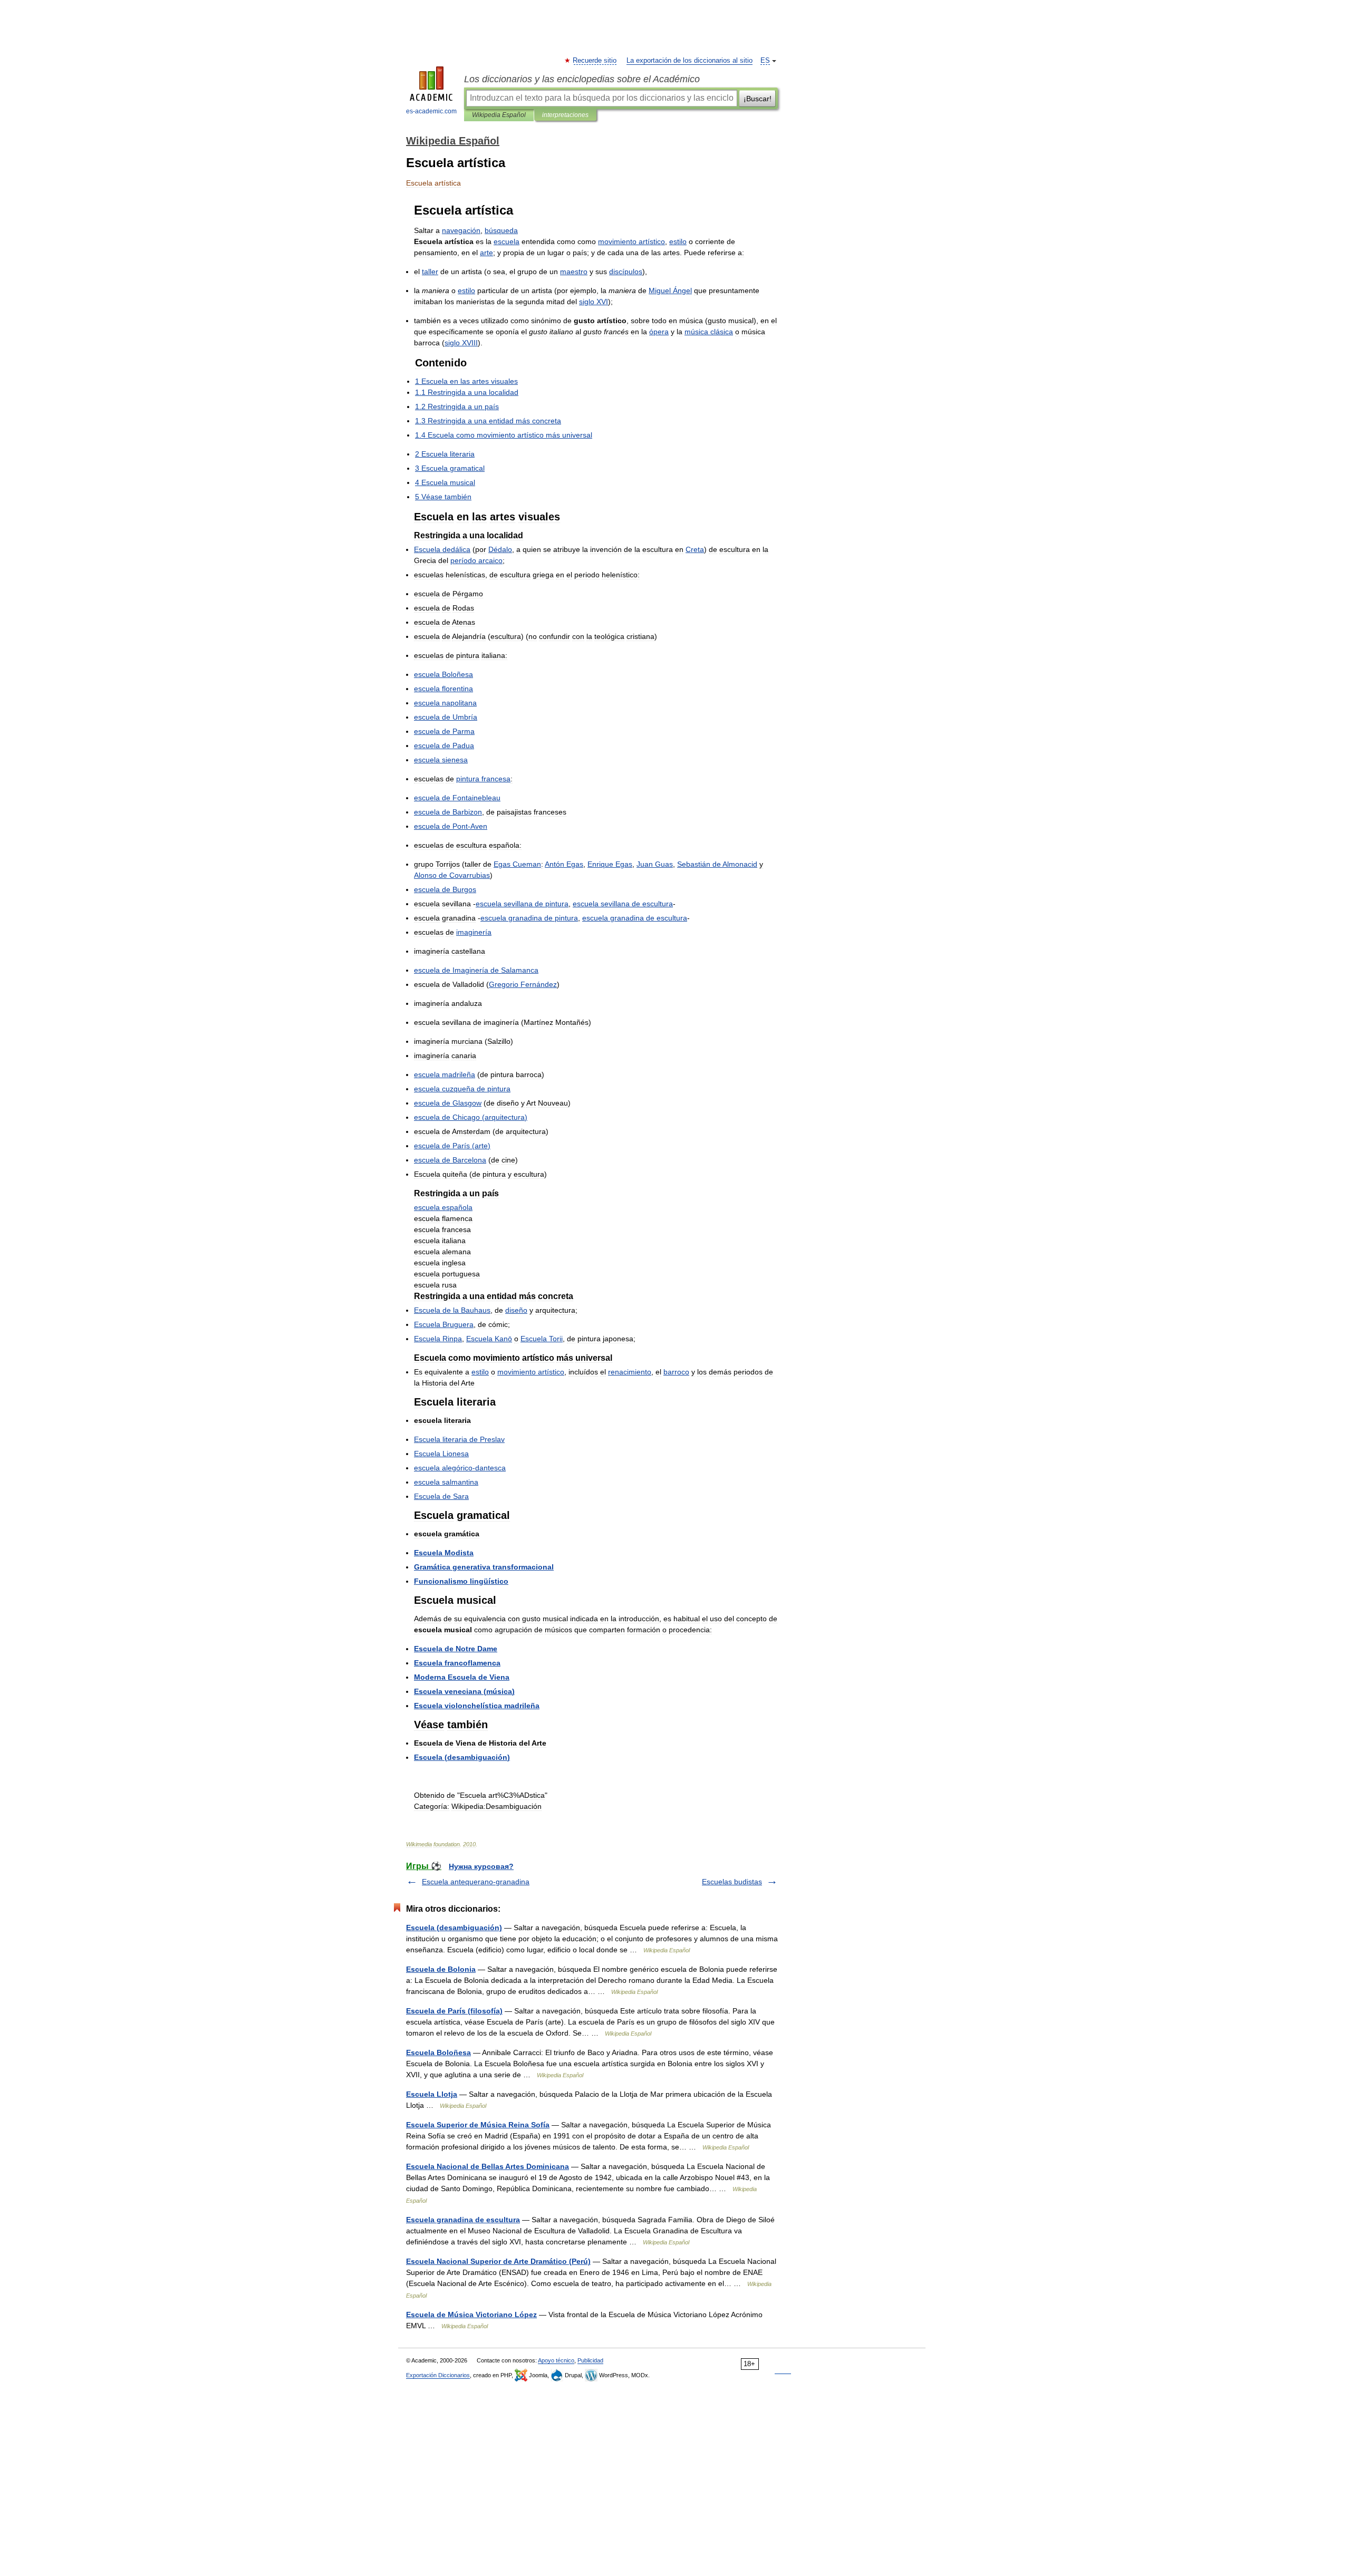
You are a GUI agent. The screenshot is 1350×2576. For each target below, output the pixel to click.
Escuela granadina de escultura (463, 2220)
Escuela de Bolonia (441, 1969)
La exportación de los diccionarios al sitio (690, 61)
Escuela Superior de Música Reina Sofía (478, 2125)
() (471, 1117)
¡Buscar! (758, 99)
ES (765, 61)
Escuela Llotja (432, 2094)
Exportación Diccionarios (438, 2375)
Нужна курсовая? (481, 1866)
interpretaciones (565, 115)
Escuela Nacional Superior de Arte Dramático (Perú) (498, 2261)
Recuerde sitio (595, 61)
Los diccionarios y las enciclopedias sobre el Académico (582, 79)
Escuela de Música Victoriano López (471, 2314)
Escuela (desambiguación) (454, 1928)
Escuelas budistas (732, 1882)
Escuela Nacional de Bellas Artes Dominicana (488, 2166)
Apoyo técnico (556, 2360)
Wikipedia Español (499, 115)
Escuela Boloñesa (438, 2052)
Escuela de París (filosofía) (454, 2011)
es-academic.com (431, 111)
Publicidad (590, 2360)
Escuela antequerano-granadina (476, 1882)
